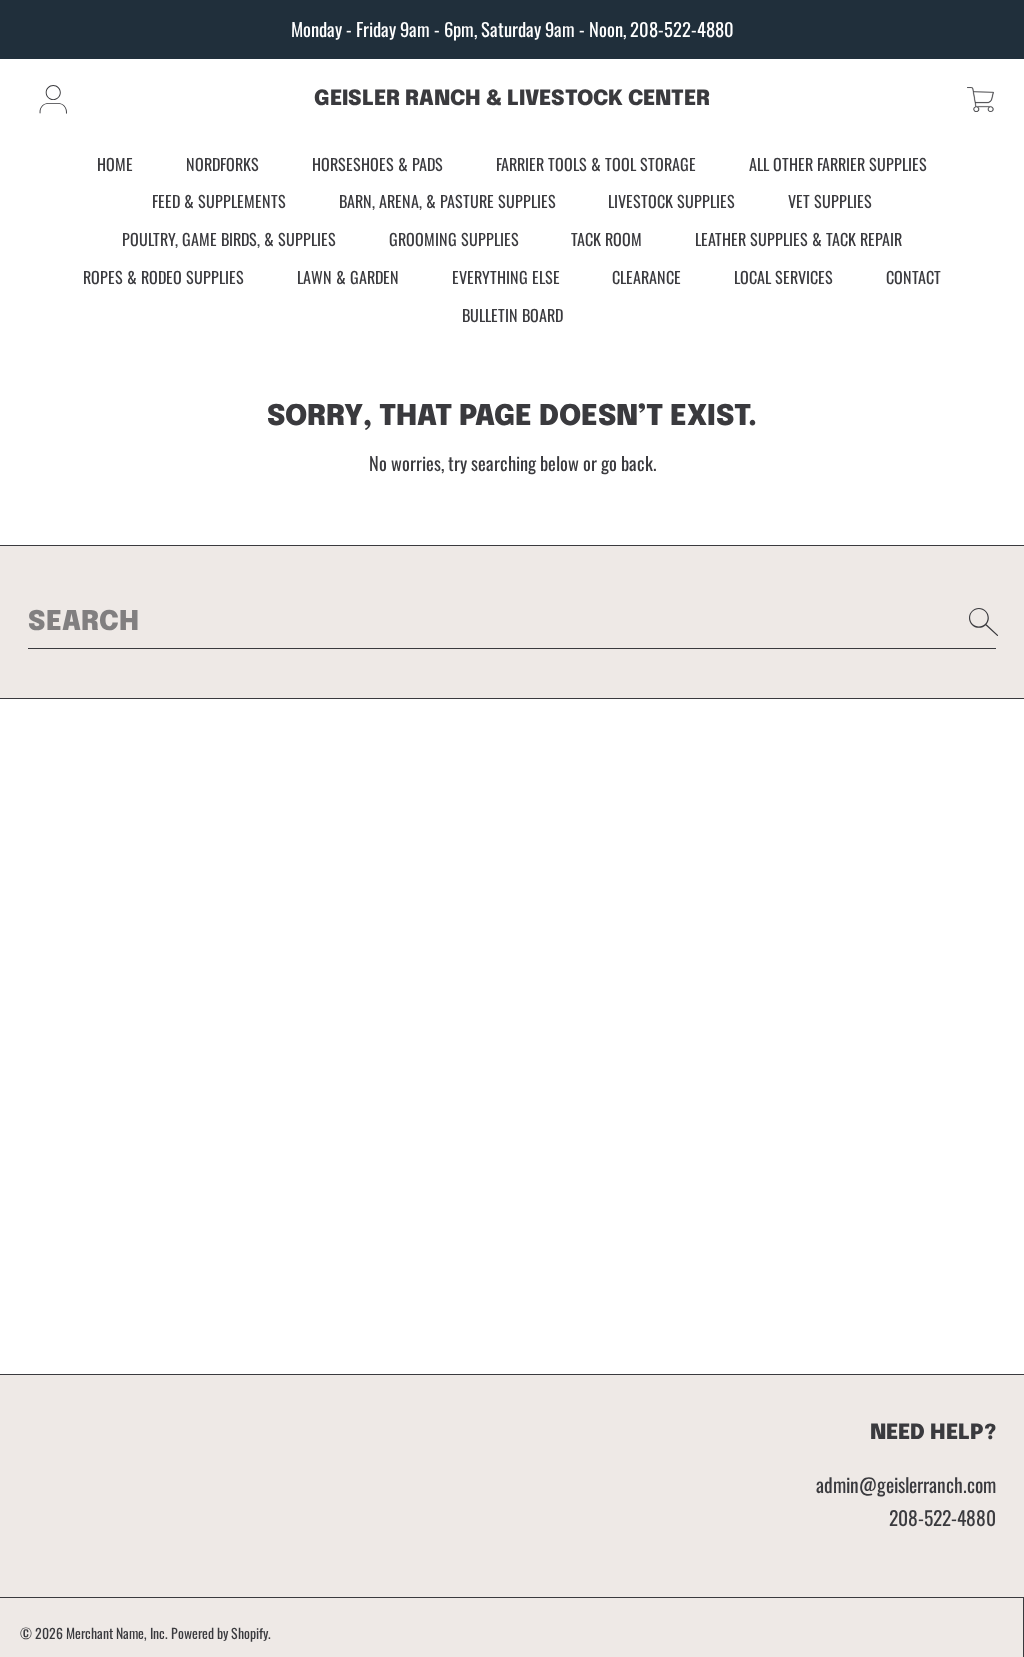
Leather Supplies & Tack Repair (798, 239)
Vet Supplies (830, 201)
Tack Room (606, 239)
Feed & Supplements (219, 201)
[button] (980, 99)
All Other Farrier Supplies (838, 164)
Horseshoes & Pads (377, 164)
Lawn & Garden (348, 277)
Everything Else (506, 277)
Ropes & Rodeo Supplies (163, 277)
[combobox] (512, 622)
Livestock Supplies (671, 201)
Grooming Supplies (454, 239)
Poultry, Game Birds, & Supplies (229, 239)
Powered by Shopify (219, 1633)
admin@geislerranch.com (906, 1484)
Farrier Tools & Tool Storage (596, 164)
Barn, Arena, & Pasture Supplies (447, 201)
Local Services (783, 277)
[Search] (984, 622)
